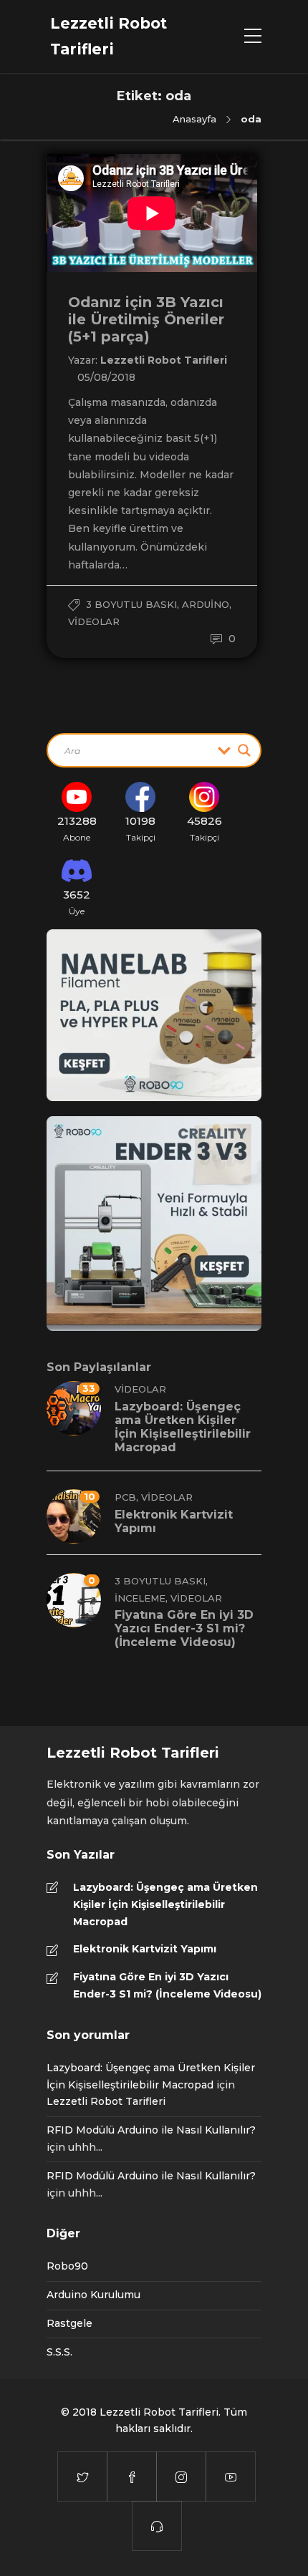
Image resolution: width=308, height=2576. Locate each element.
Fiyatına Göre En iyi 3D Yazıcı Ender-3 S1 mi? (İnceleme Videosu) (167, 1985)
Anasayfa (194, 119)
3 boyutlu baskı (131, 604)
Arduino (206, 604)
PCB (125, 1497)
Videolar (94, 621)
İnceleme (140, 1598)
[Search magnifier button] (244, 750)
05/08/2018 (106, 377)
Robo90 (67, 2266)
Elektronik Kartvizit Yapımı (145, 1949)
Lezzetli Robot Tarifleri (164, 360)
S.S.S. (59, 2352)
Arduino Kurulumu (93, 2295)
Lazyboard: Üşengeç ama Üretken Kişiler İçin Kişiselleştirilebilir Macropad (165, 1904)
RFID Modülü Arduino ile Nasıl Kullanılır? (151, 2130)
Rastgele (69, 2323)
